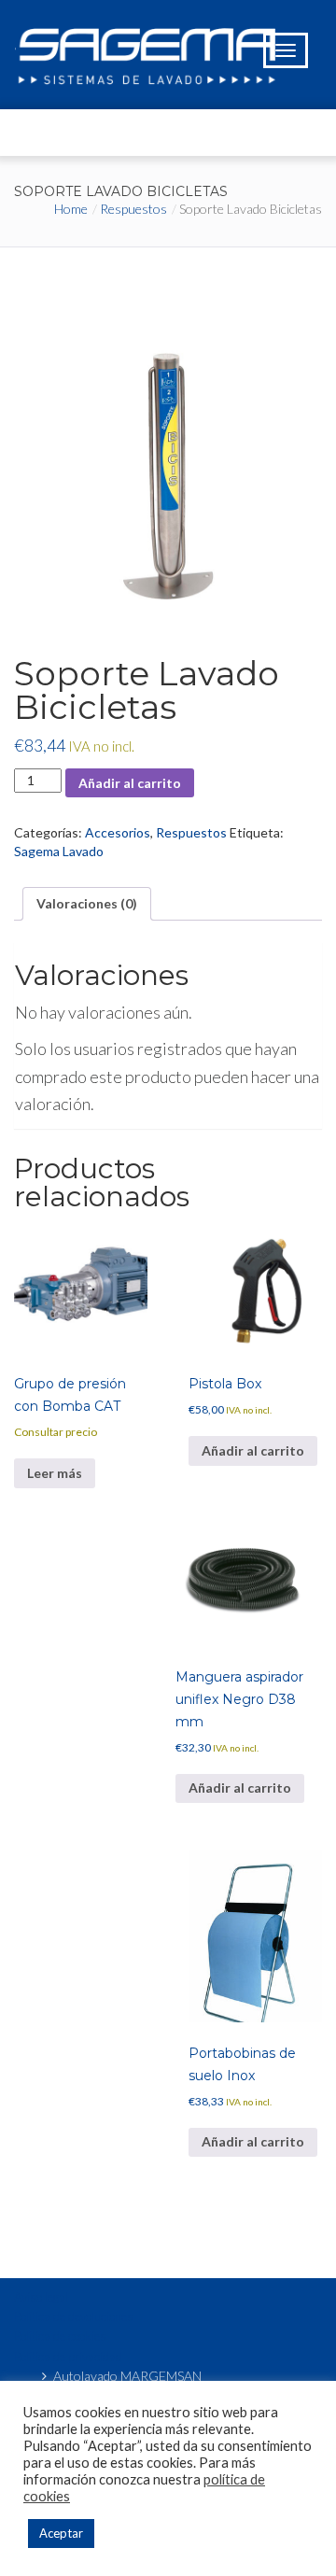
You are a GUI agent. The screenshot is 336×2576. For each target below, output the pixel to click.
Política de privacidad (68, 2357)
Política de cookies (60, 2336)
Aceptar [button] (61, 2533)
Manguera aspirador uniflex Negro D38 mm (239, 1699)
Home (71, 209)
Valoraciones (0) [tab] (87, 903)
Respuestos (133, 209)
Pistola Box (225, 1384)
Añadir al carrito (130, 783)
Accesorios (118, 832)
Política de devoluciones (74, 2316)
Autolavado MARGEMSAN (127, 2376)
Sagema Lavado (59, 851)
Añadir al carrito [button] (253, 1450)
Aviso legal (41, 2297)
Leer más (55, 1473)
